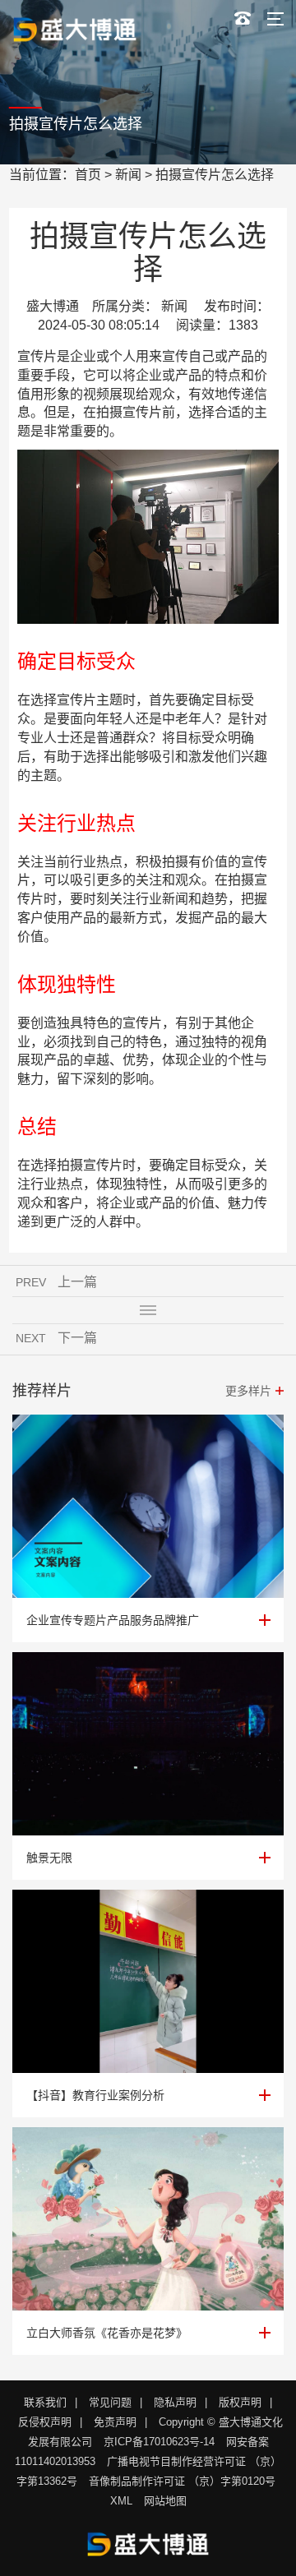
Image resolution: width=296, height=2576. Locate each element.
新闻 (128, 175)
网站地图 (165, 2501)
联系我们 (45, 2402)
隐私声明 (175, 2402)
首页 (88, 175)
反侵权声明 (45, 2422)
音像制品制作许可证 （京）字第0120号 (182, 2481)
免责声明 (115, 2422)
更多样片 (248, 1391)
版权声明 (240, 2402)
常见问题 (110, 2402)
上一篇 (77, 1282)
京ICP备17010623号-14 (159, 2442)
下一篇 (77, 1338)
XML (121, 2501)
